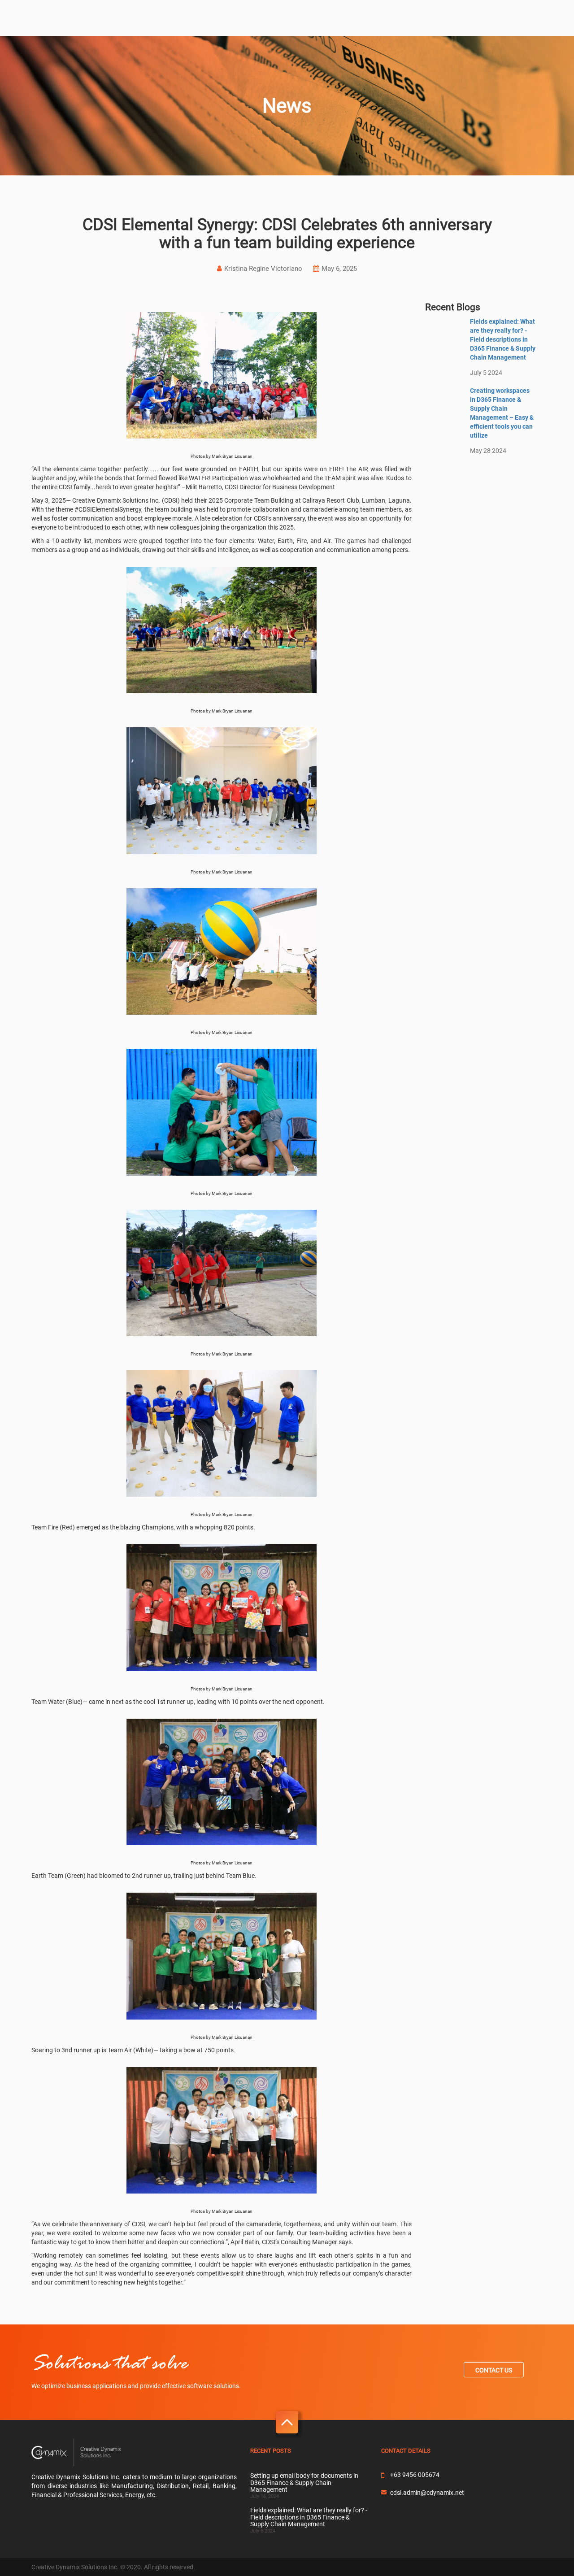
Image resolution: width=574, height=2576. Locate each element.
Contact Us (494, 2370)
